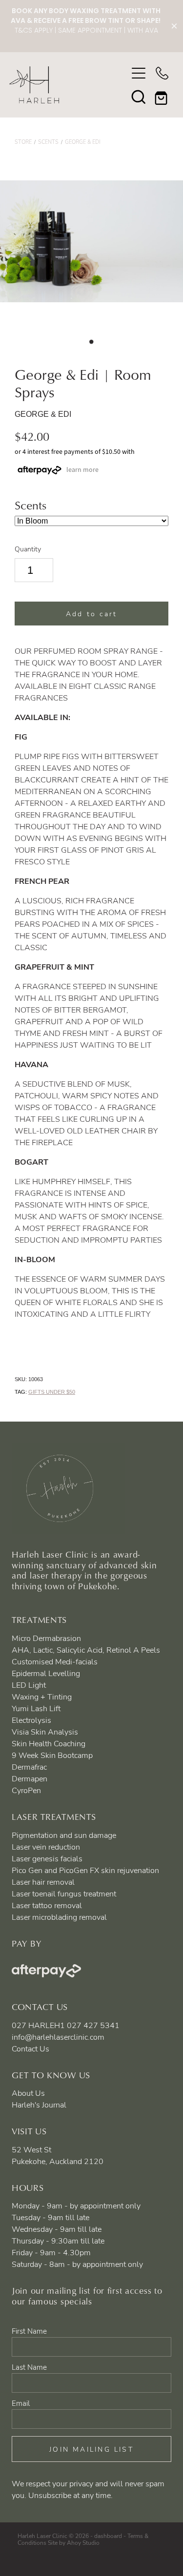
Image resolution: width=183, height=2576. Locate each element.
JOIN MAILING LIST (91, 2449)
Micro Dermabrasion (46, 1638)
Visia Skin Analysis (45, 1732)
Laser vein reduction (46, 1847)
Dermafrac (29, 1767)
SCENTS (48, 142)
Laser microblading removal (59, 1917)
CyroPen (26, 1790)
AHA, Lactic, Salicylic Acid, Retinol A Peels (86, 1650)
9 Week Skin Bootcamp (52, 1755)
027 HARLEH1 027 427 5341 (66, 2025)
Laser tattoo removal (47, 1905)
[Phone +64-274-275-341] (162, 73)
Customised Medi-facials (55, 1661)
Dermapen (30, 1778)
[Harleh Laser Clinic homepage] (68, 85)
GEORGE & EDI (83, 142)
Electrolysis (31, 1720)
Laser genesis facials (47, 1858)
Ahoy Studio (83, 2542)
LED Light (29, 1685)
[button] (139, 97)
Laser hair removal (43, 1882)
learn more (82, 469)
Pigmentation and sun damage (64, 1835)
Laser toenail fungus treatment (64, 1893)
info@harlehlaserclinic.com (58, 2037)
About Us (28, 2093)
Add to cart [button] (91, 614)
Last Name (29, 2367)
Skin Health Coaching (49, 1743)
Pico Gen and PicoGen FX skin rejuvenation (85, 1870)
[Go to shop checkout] (162, 97)
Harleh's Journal (39, 2105)
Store (23, 142)
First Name (29, 2331)
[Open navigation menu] (139, 73)
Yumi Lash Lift (36, 1708)
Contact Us (30, 2049)
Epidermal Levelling (46, 1673)
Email (21, 2403)
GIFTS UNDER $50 (52, 1392)
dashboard (108, 2536)
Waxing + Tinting (42, 1697)
